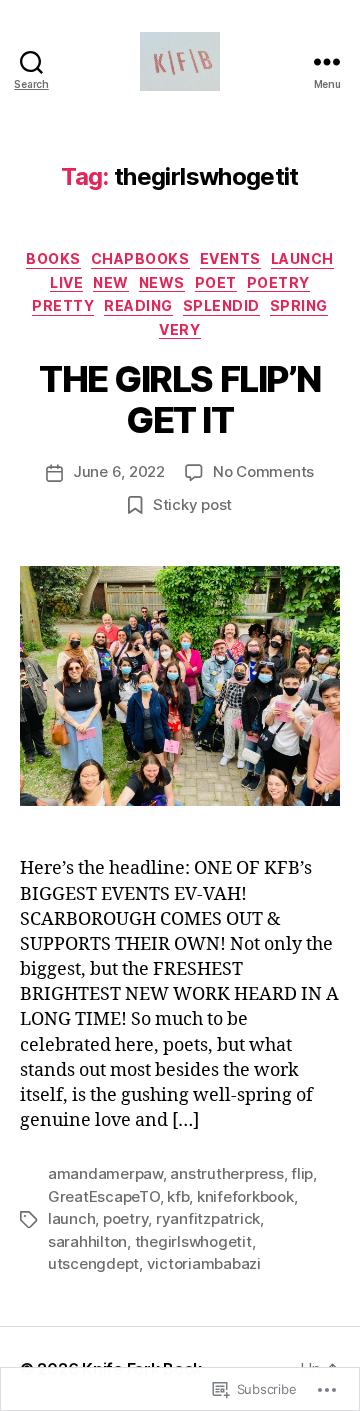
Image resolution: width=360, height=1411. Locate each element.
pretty (63, 305)
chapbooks (140, 258)
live (66, 282)
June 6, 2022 (119, 471)
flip (302, 1173)
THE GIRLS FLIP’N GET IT (179, 399)
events (230, 258)
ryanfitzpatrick (208, 1218)
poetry (278, 282)
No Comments (263, 471)
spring (299, 305)
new (111, 282)
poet (216, 282)
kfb (178, 1196)
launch (302, 258)
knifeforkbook (245, 1196)
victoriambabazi (204, 1263)
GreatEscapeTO (104, 1196)
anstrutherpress (226, 1173)
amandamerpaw (105, 1173)
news (162, 282)
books (53, 258)
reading (138, 305)
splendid (221, 305)
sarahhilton (87, 1241)
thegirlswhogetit (193, 1241)
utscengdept (93, 1263)
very (179, 329)
